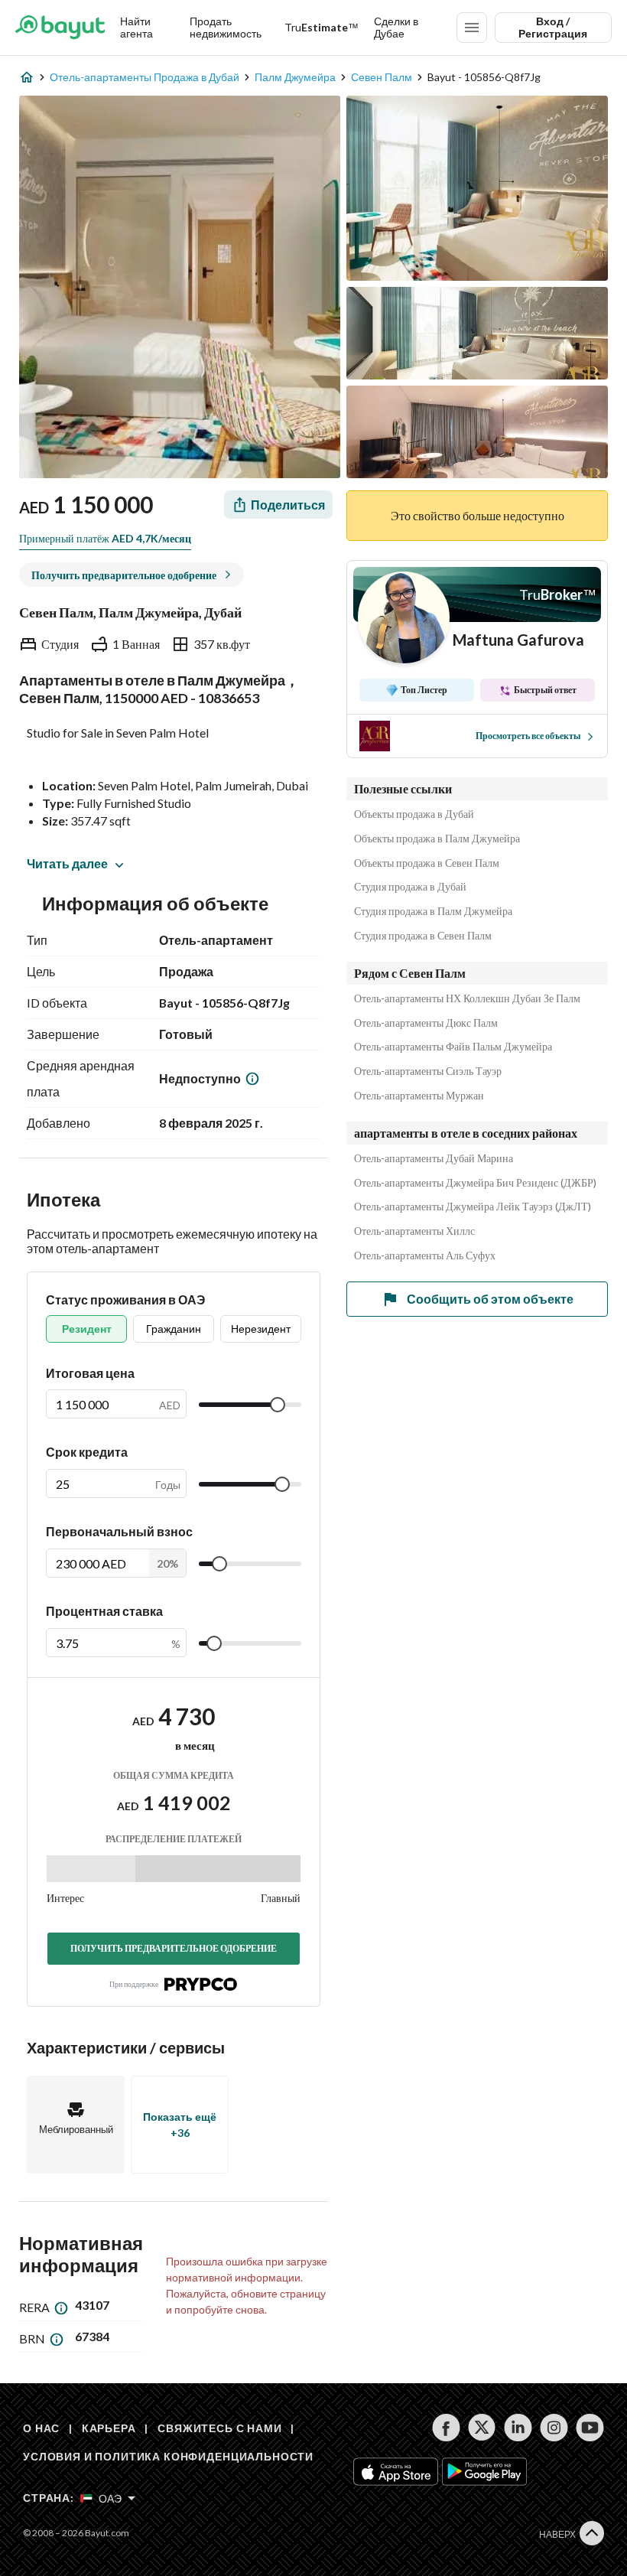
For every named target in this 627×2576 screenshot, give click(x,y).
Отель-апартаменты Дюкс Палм (426, 1023)
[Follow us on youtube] (590, 2428)
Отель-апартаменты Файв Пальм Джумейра (453, 1047)
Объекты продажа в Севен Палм (427, 863)
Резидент (87, 1329)
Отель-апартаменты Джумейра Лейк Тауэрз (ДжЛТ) (473, 1207)
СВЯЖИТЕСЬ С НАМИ (219, 2428)
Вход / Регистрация (553, 27)
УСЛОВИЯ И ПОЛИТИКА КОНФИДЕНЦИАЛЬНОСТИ (168, 2456)
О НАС (41, 2428)
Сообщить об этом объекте (490, 1299)
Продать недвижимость (226, 27)
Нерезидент (261, 1329)
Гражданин (174, 1329)
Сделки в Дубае (396, 27)
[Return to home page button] (60, 28)
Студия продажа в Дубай (410, 887)
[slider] (278, 1405)
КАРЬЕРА (109, 2428)
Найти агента (136, 27)
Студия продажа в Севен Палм (423, 936)
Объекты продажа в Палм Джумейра (437, 839)
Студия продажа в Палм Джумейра (433, 911)
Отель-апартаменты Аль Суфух (425, 1255)
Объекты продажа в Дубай (414, 814)
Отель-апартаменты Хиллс (414, 1231)
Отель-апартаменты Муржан (419, 1096)
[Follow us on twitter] (482, 2428)
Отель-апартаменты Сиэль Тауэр (428, 1071)
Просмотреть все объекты (528, 736)
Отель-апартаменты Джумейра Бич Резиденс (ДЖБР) (475, 1183)
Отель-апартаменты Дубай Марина (434, 1158)
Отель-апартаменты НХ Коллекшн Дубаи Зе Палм (467, 998)
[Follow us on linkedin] (518, 2428)
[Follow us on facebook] (446, 2428)
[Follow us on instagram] (554, 2428)
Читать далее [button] (67, 863)
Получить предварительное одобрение (174, 1948)
